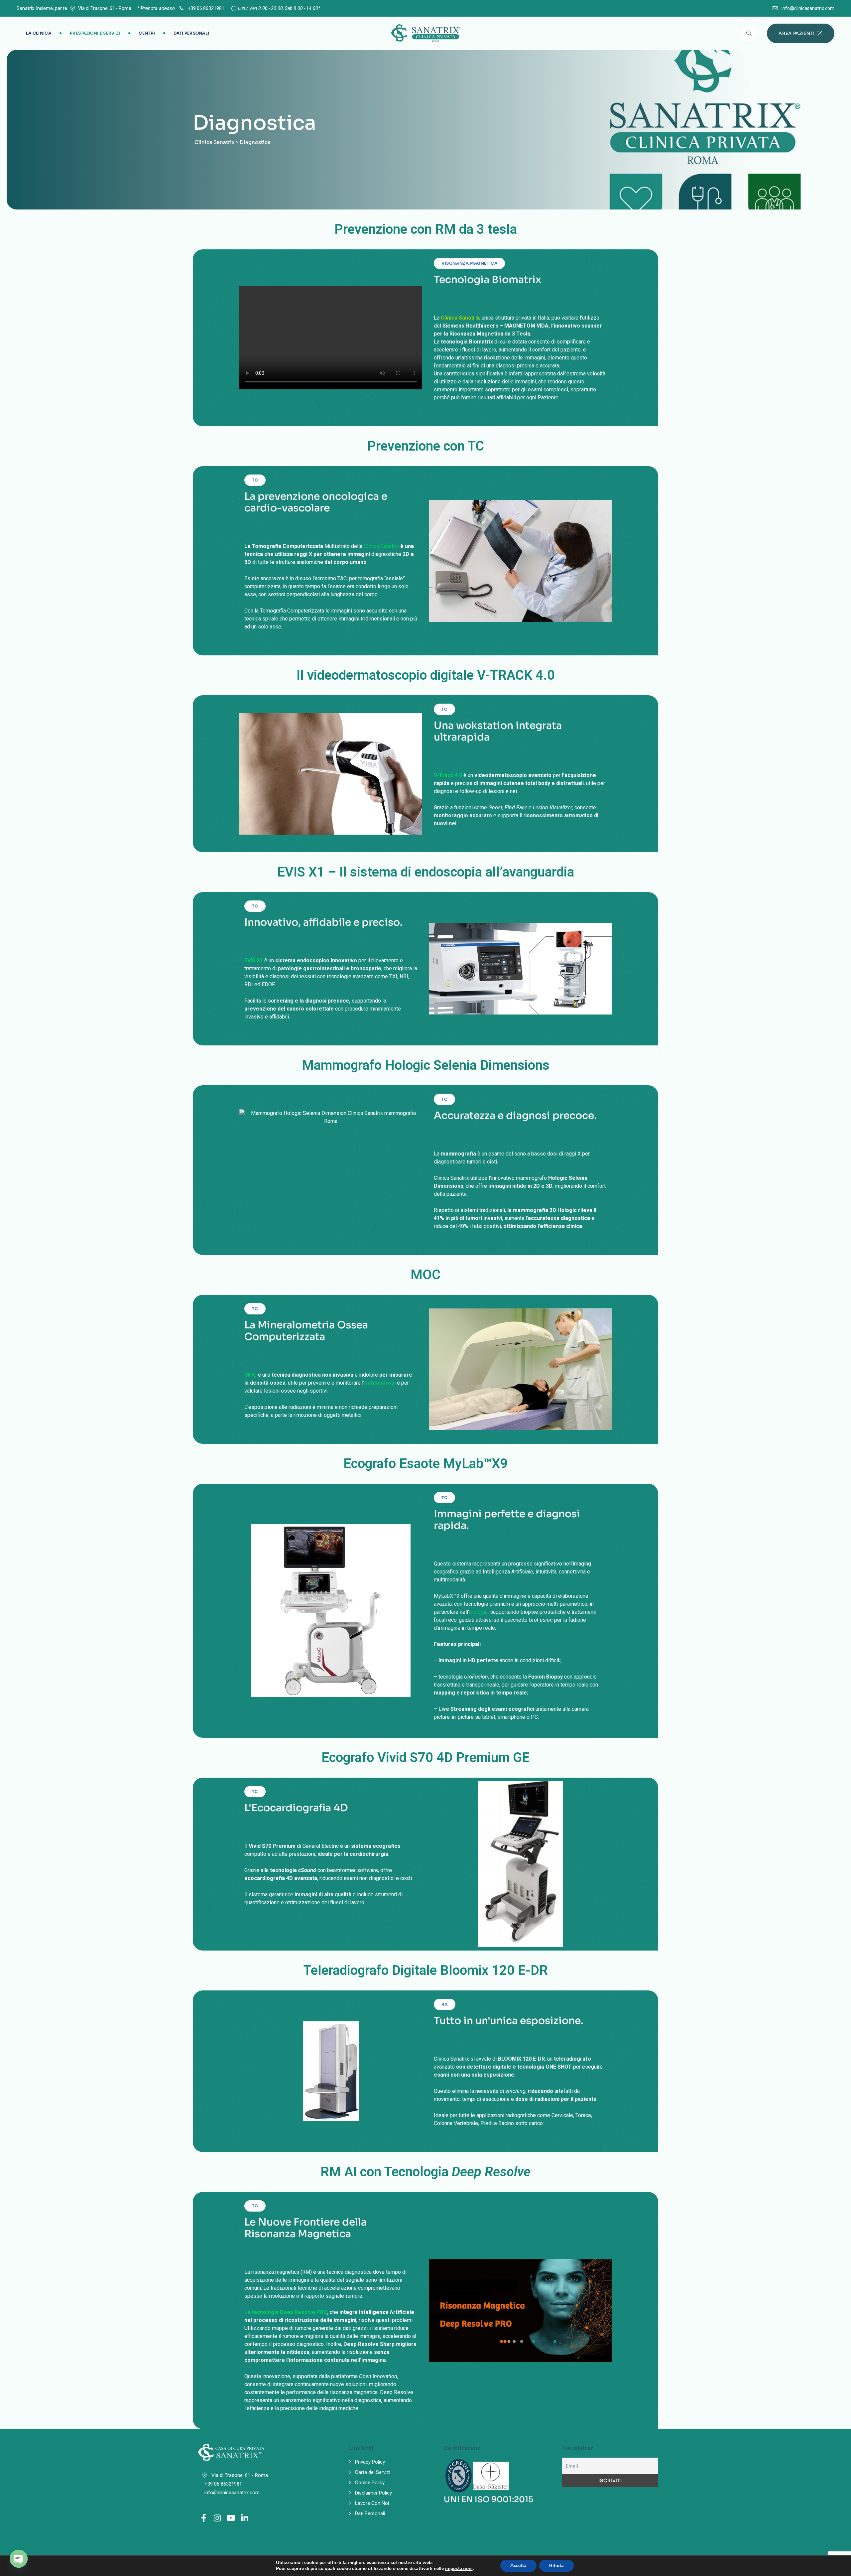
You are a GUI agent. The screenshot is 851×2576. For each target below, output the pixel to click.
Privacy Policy (370, 2462)
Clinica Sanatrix (381, 546)
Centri (147, 33)
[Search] (749, 33)
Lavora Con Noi (372, 2503)
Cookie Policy (370, 2483)
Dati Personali (191, 33)
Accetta (518, 2566)
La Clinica (39, 33)
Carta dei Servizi (373, 2472)
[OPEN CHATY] (19, 2559)
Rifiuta (556, 2566)
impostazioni (459, 2569)
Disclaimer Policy (373, 2493)
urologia (478, 1612)
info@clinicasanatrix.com (808, 8)
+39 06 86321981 (206, 8)
